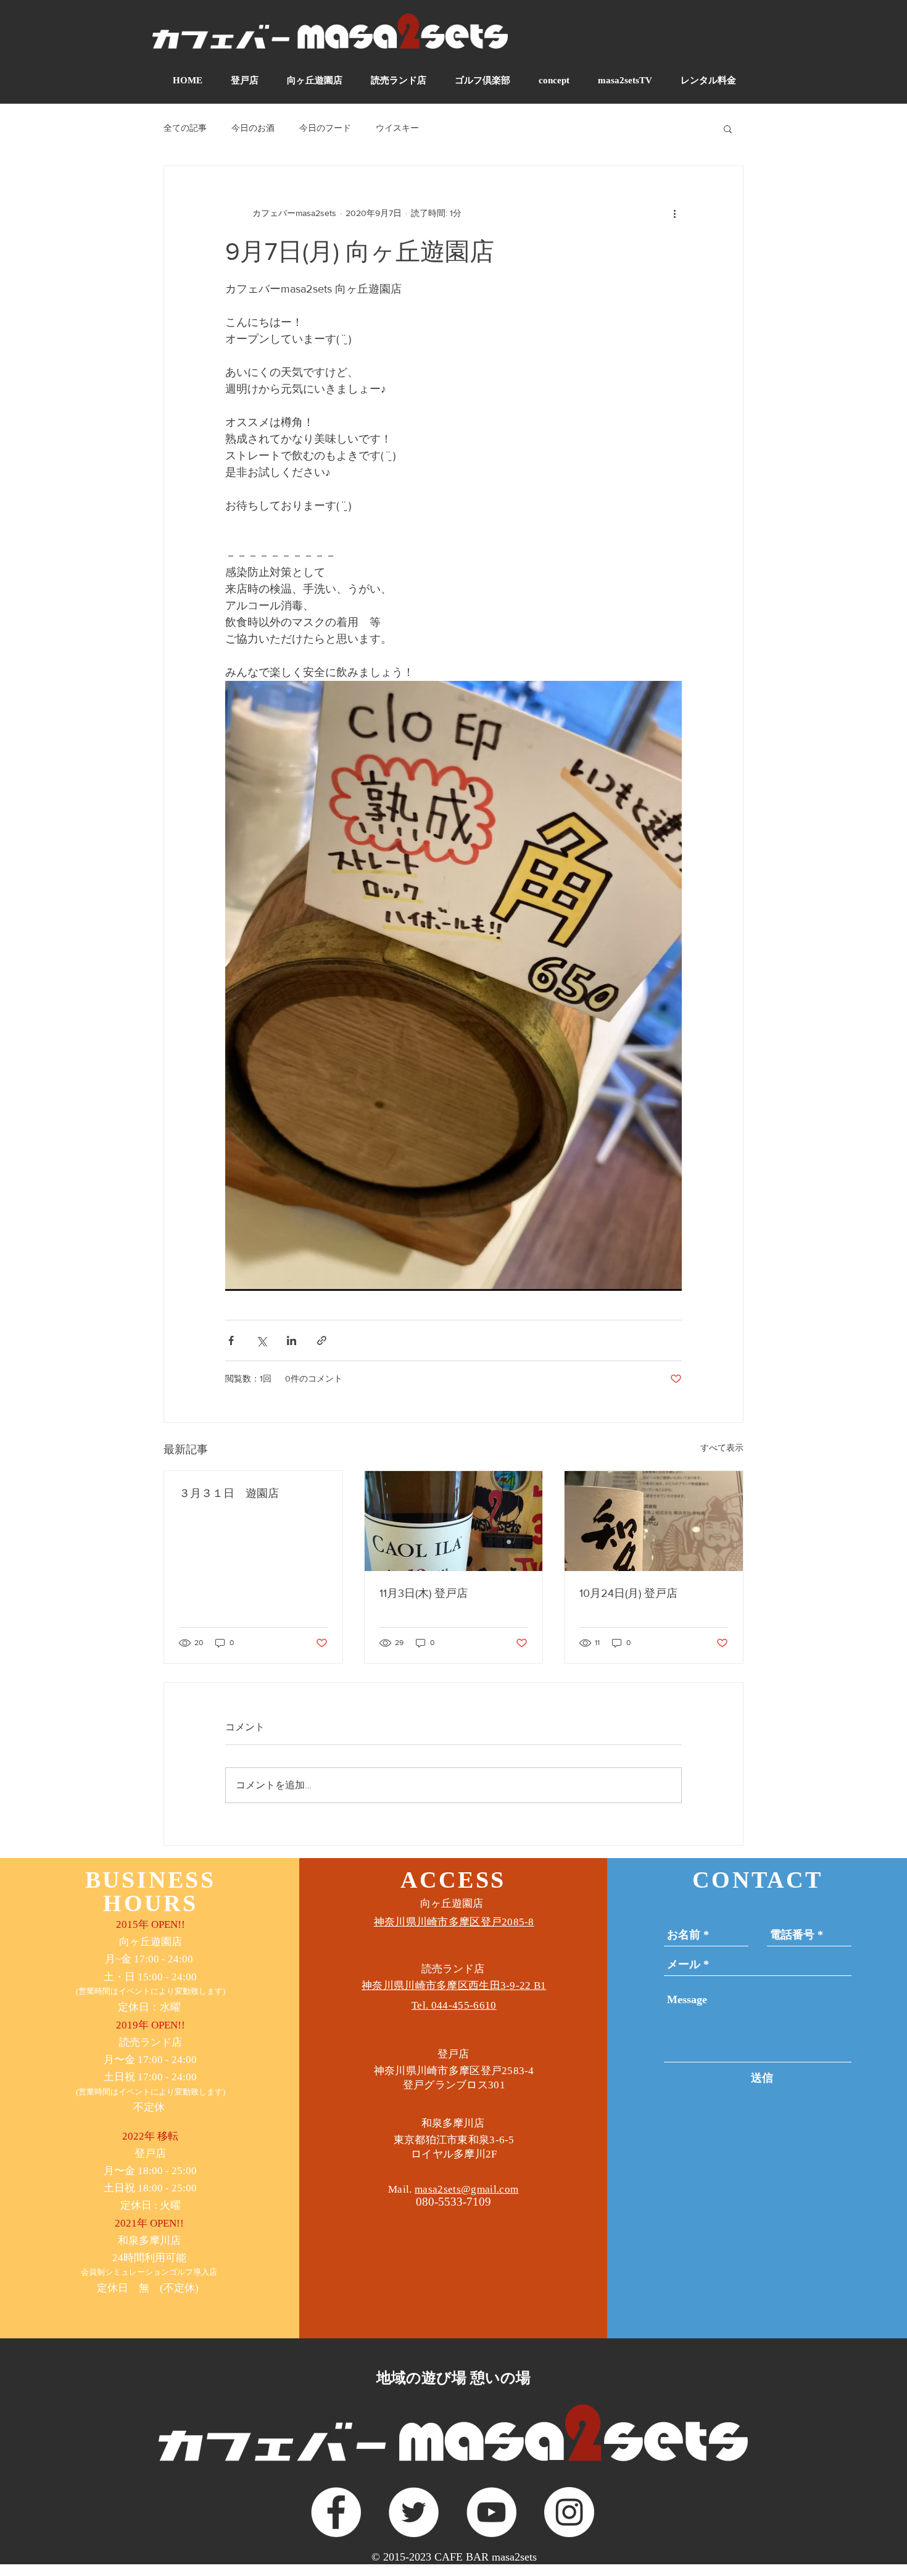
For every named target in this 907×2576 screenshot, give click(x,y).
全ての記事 (185, 128)
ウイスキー (397, 128)
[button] (728, 128)
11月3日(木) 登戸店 (424, 1593)
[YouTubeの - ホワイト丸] (491, 2512)
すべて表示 (722, 1448)
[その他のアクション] (674, 213)
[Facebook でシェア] (231, 1340)
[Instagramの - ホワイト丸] (569, 2512)
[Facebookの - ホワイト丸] (336, 2512)
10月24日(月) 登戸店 (628, 1593)
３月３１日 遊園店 (229, 1493)
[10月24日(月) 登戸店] (654, 1521)
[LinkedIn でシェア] (292, 1340)
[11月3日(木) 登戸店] (454, 1521)
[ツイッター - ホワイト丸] (414, 2512)
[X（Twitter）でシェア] (261, 1340)
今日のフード (325, 128)
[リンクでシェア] (322, 1340)
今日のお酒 (253, 128)
